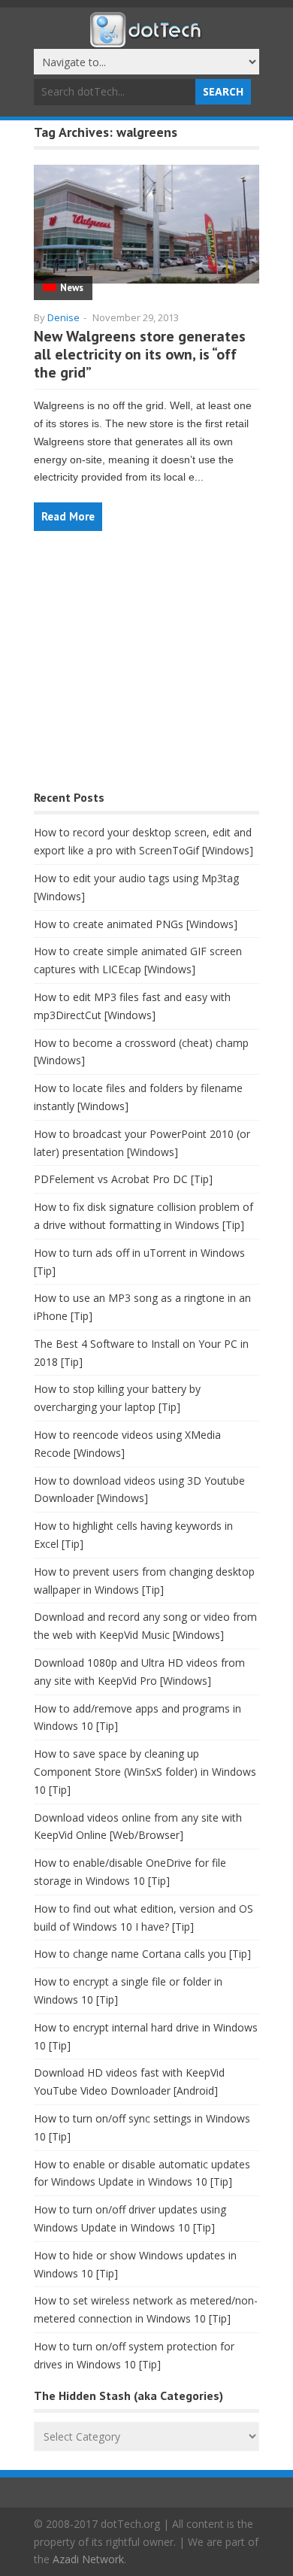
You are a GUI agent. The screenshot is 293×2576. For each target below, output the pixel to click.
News (72, 288)
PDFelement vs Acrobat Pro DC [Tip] (123, 1179)
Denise (63, 317)
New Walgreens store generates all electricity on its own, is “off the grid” (140, 354)
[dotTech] (146, 40)
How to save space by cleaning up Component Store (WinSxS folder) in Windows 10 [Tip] (145, 1772)
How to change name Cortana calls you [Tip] (142, 1954)
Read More (68, 516)
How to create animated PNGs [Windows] (136, 924)
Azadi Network (88, 2559)
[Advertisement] (146, 668)
